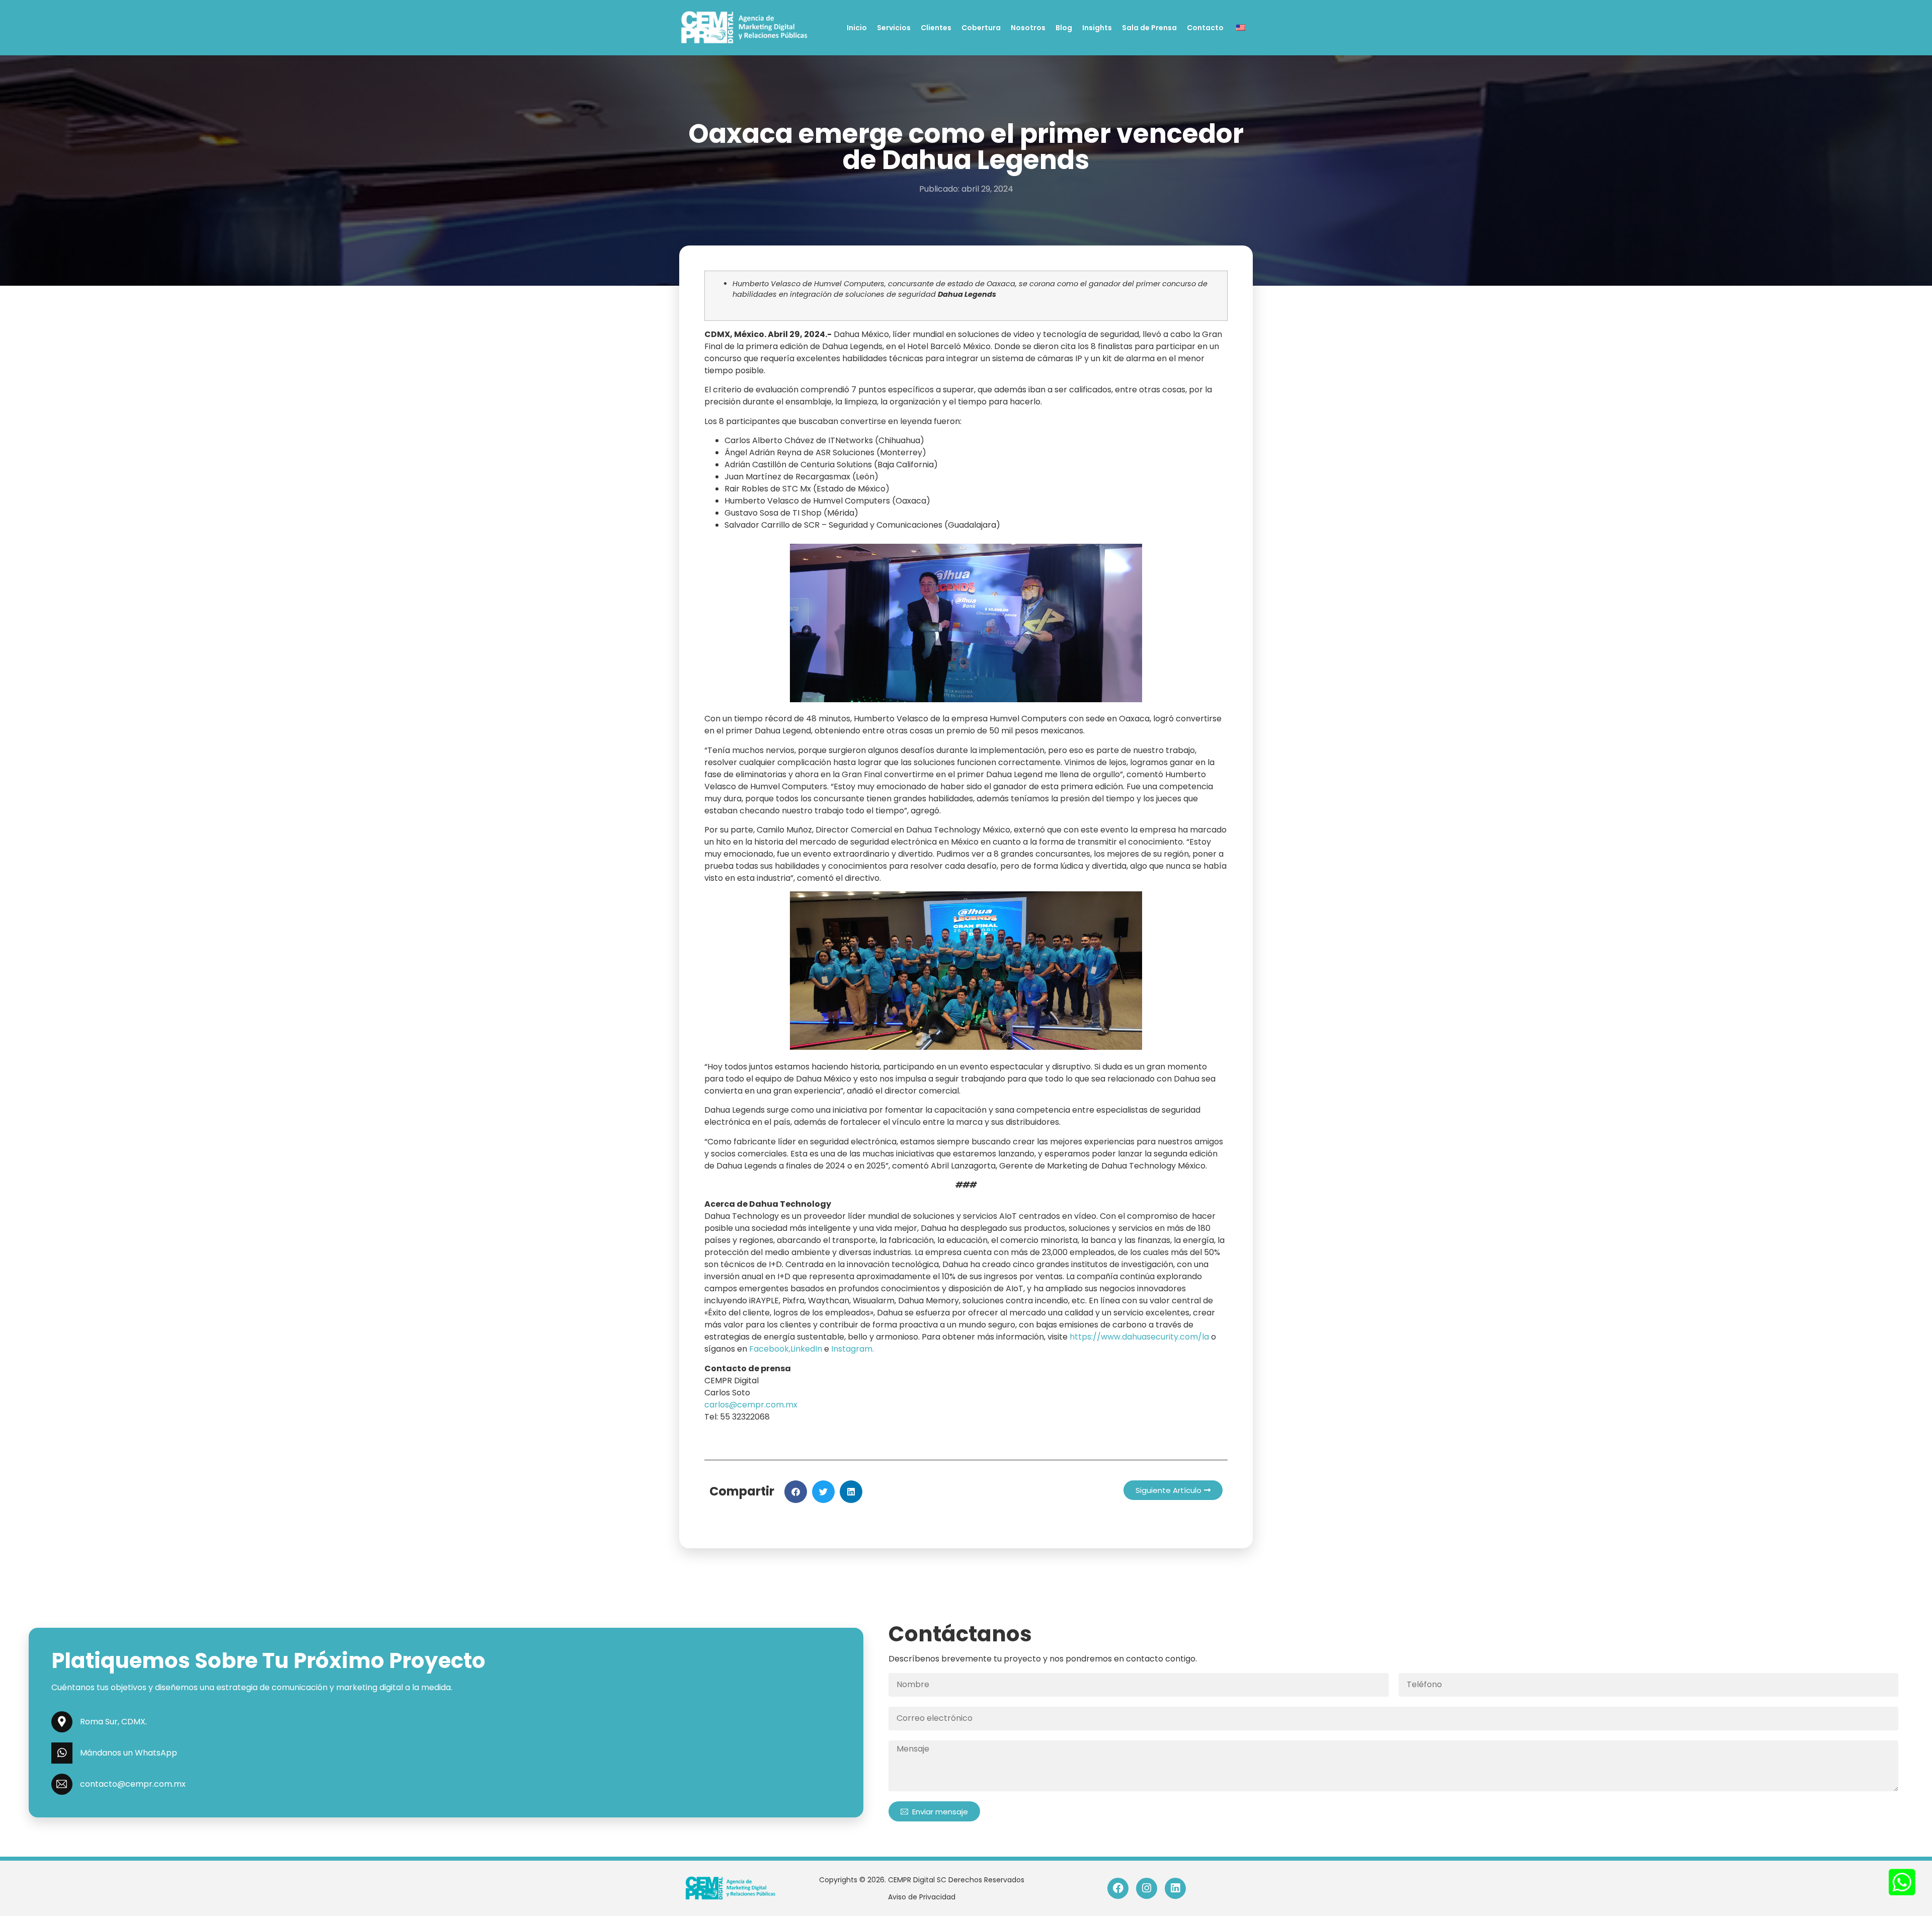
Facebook (769, 1349)
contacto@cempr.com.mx (133, 1784)
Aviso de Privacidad (922, 1897)
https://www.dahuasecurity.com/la (1139, 1337)
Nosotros (1028, 28)
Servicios (894, 28)
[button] (796, 1492)
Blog (1064, 28)
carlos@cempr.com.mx (751, 1405)
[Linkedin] (1175, 1888)
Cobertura (981, 28)
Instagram (852, 1349)
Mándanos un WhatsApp (129, 1753)
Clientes (936, 28)
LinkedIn (806, 1349)
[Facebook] (1118, 1888)
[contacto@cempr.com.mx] (62, 1784)
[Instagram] (1147, 1888)
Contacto (1205, 28)
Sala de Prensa (1149, 28)
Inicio (857, 28)
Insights (1097, 28)
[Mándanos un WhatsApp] (62, 1753)
